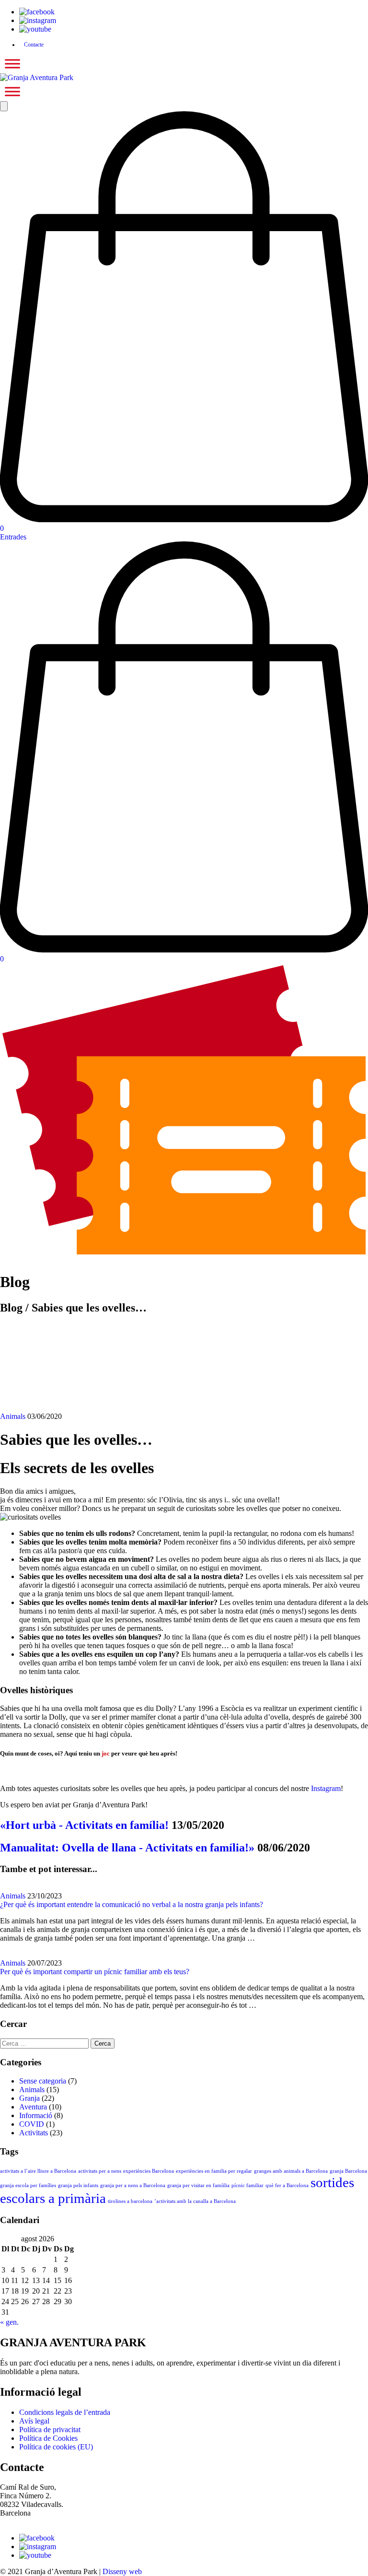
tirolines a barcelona (130, 2201)
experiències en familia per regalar (214, 2171)
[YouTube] (35, 29)
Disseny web (122, 2571)
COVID (32, 2124)
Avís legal (34, 2421)
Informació (36, 2115)
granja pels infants (78, 2185)
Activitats (34, 2133)
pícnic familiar (247, 2185)
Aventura (33, 2107)
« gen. (9, 2322)
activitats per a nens (100, 2171)
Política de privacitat (50, 2430)
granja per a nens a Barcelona (133, 2185)
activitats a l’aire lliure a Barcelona (38, 2171)
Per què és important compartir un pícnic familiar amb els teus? (95, 1972)
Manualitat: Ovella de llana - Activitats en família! (127, 1848)
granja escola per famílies (28, 2185)
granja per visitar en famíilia (198, 2185)
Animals (13, 1416)
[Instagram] (38, 20)
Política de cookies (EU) (56, 2447)
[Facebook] (37, 12)
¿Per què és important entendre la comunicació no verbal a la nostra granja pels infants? (132, 1904)
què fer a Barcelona (287, 2185)
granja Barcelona (348, 2171)
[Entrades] (184, 1254)
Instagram (326, 1788)
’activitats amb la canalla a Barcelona (195, 2201)
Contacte (34, 45)
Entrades (13, 537)
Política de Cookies (48, 2438)
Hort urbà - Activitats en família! (84, 1825)
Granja (29, 2098)
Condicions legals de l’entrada (65, 2412)
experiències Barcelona (149, 2171)
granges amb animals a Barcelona (291, 2171)
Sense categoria (43, 2081)
